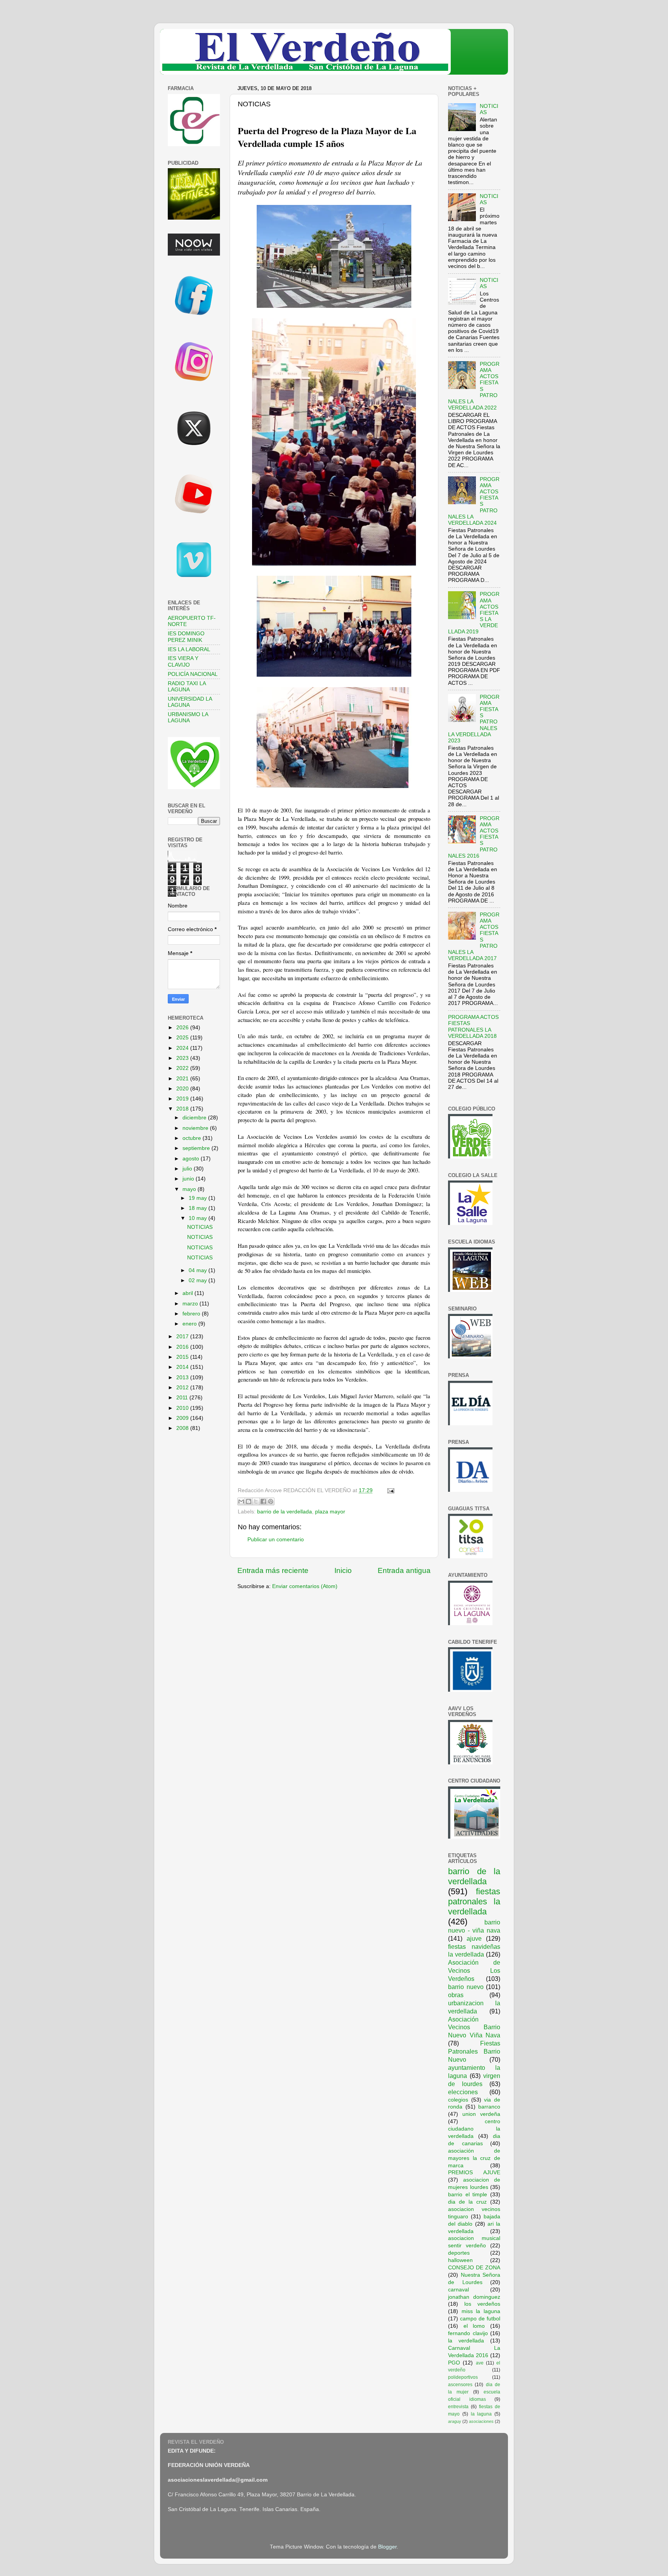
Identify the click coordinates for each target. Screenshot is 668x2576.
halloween (460, 2260)
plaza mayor (330, 1512)
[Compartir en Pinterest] (271, 1501)
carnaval (458, 2290)
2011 (183, 1398)
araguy (455, 2421)
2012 (183, 1388)
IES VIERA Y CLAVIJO (183, 661)
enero (190, 1324)
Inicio (343, 1570)
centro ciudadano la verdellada (474, 2129)
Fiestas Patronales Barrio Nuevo (474, 2051)
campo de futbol (480, 2319)
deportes (459, 2253)
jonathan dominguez (474, 2297)
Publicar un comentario (276, 1540)
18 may (199, 1208)
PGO (454, 2363)
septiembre (197, 1148)
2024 (183, 1048)
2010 (183, 1408)
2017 (183, 1337)
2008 (183, 1428)
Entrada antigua (404, 1570)
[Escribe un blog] (249, 1501)
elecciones (463, 2092)
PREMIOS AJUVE (474, 2173)
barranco (489, 2107)
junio (189, 1179)
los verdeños (482, 2304)
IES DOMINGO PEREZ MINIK (186, 637)
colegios (458, 2100)
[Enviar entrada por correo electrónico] (389, 1490)
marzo (191, 1304)
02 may (199, 1280)
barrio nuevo (466, 1987)
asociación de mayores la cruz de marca (474, 2158)
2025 (183, 1038)
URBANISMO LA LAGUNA (188, 717)
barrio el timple (468, 2195)
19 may (199, 1198)
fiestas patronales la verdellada (474, 1901)
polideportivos (463, 2377)
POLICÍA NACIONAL (193, 674)
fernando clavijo (468, 2333)
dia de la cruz (467, 2202)
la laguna (481, 2414)
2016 (183, 1347)
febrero (192, 1314)
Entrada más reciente (273, 1570)
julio (188, 1169)
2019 (183, 1099)
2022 (183, 1068)
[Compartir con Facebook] (263, 1501)
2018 (183, 1109)
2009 (183, 1418)
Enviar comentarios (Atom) (305, 1586)
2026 (183, 1028)
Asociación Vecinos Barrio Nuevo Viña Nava (474, 2027)
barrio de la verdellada (285, 1512)
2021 (183, 1079)
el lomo (474, 2326)
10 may (199, 1218)
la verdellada (466, 2341)
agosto (192, 1159)
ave (480, 2363)
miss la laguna (481, 2311)
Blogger (387, 2547)
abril (188, 1293)
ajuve (474, 1938)
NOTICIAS (200, 1227)
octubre (193, 1138)
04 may (199, 1270)
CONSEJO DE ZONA (474, 2268)
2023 (183, 1058)
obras (456, 1995)
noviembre (196, 1128)
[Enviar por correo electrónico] (241, 1501)
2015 (183, 1357)
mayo (190, 1189)
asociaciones (481, 2421)
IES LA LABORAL (189, 649)
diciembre (195, 1118)
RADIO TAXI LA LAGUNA (187, 687)
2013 (183, 1378)
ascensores (460, 2385)
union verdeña (481, 2114)
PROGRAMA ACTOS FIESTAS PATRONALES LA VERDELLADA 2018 (473, 1027)
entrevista (458, 2407)
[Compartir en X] (256, 1501)
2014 (183, 1367)
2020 (183, 1089)
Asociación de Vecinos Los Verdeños (474, 1970)
